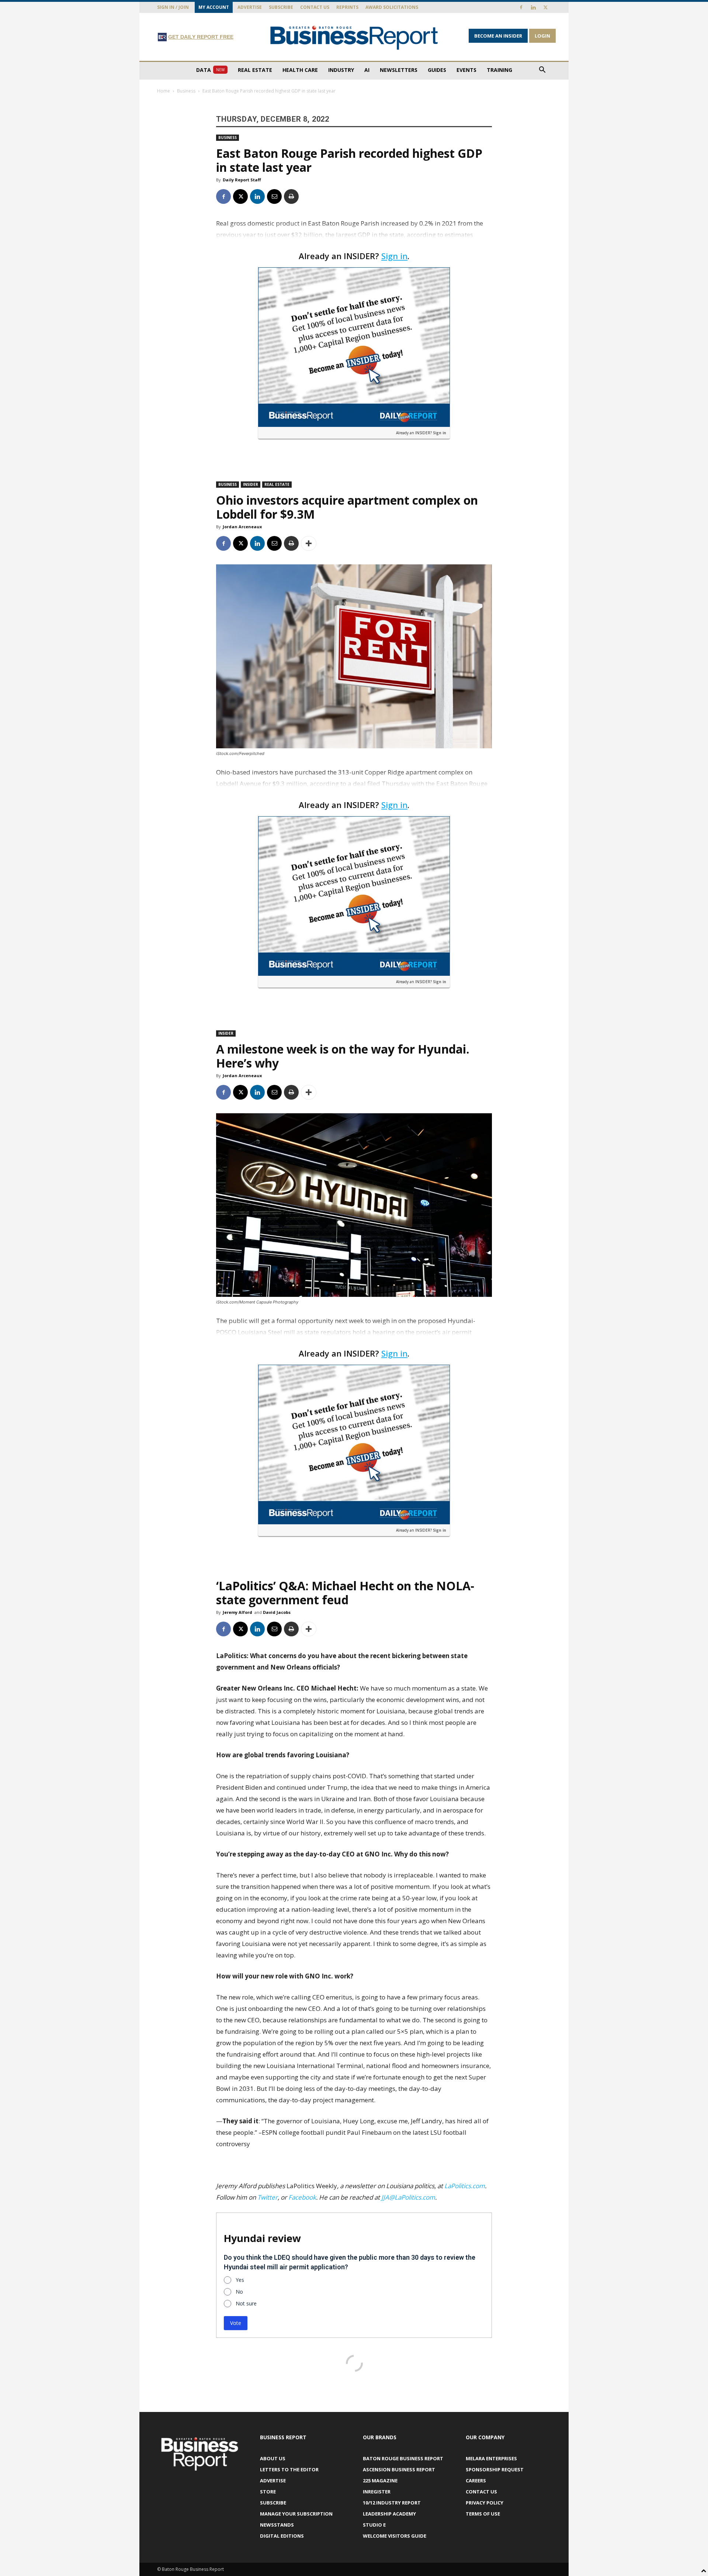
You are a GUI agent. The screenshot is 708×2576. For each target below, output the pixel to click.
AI (367, 70)
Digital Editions (282, 2536)
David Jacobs (277, 1612)
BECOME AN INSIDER (498, 36)
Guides (437, 70)
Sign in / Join (173, 7)
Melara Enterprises (491, 2458)
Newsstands (277, 2525)
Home (164, 91)
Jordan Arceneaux (242, 527)
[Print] (291, 196)
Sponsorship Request (495, 2469)
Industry (341, 70)
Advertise (250, 7)
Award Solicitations (392, 7)
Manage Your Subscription (296, 2514)
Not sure (246, 2303)
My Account (214, 7)
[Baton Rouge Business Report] (354, 37)
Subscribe (281, 7)
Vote (236, 2323)
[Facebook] (521, 7)
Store (268, 2492)
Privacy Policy (485, 2503)
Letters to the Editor (289, 2469)
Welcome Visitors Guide (395, 2536)
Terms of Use (483, 2514)
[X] (545, 7)
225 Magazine (380, 2481)
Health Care (300, 70)
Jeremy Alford (237, 1612)
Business (186, 91)
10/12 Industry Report (392, 2503)
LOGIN (542, 36)
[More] (309, 543)
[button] (542, 71)
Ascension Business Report (399, 2469)
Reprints (347, 7)
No (239, 2292)
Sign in (394, 256)
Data (210, 70)
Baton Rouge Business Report (403, 2458)
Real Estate (255, 70)
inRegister (377, 2492)
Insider (251, 484)
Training (499, 70)
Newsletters (399, 70)
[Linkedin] (533, 7)
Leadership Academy (389, 2514)
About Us (273, 2458)
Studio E (374, 2525)
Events (466, 70)
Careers (476, 2481)
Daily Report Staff (242, 180)
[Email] (274, 196)
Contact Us (315, 7)
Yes (240, 2280)
